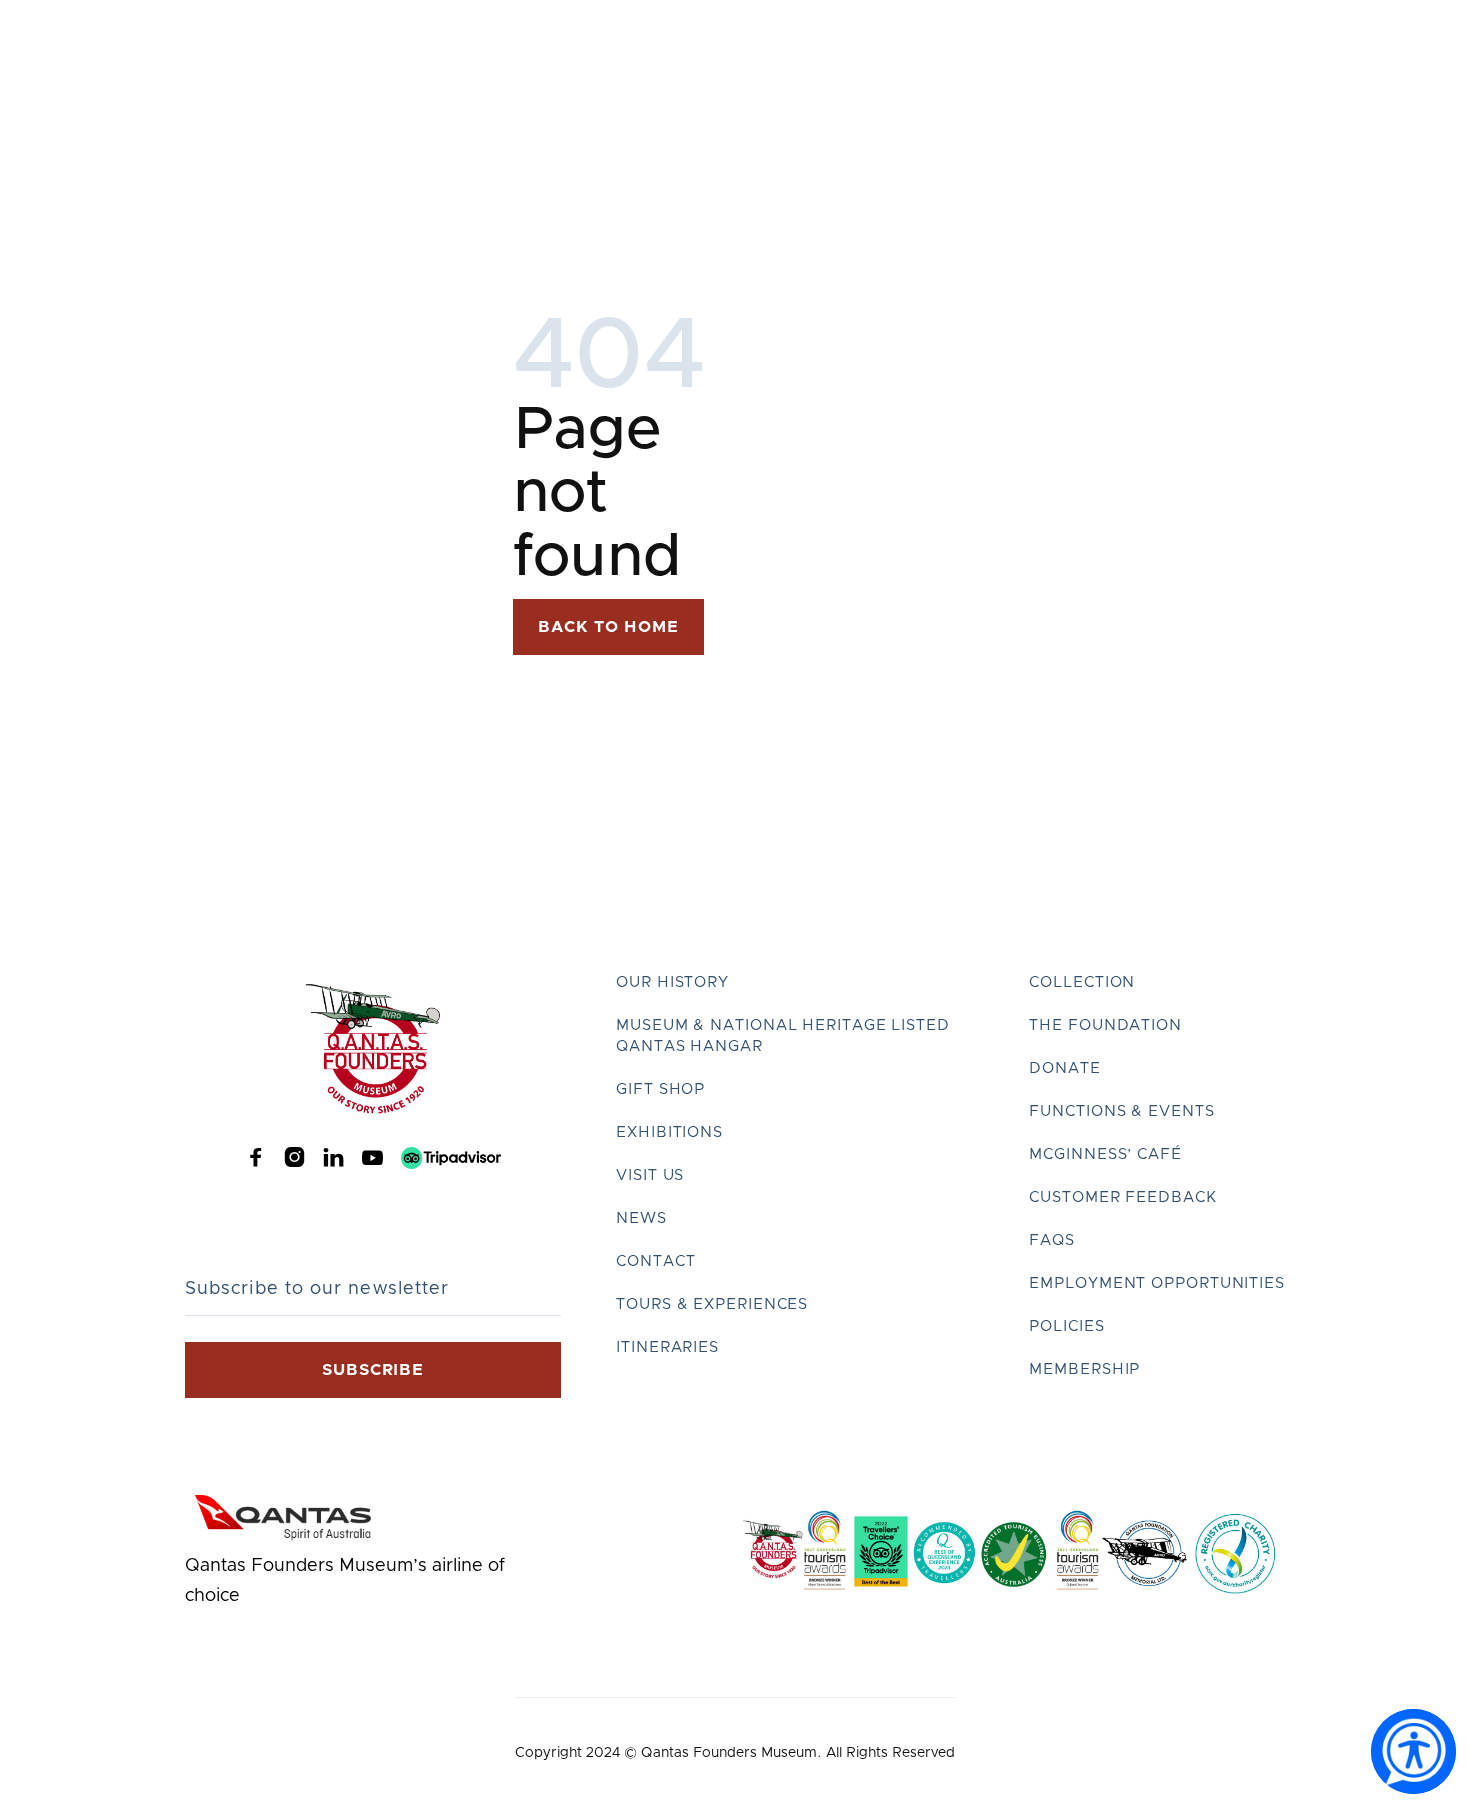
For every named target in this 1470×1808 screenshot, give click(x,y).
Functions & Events (1121, 1111)
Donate (1064, 1068)
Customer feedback (1122, 1197)
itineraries (667, 1347)
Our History (672, 982)
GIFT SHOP (660, 1089)
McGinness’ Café (1105, 1154)
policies (1066, 1326)
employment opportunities (1157, 1283)
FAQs (1052, 1240)
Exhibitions (669, 1132)
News (641, 1218)
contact (655, 1261)
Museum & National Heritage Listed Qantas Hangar (783, 1036)
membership (1084, 1369)
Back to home (608, 627)
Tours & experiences (712, 1304)
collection (1082, 982)
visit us (650, 1175)
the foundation (1105, 1025)
